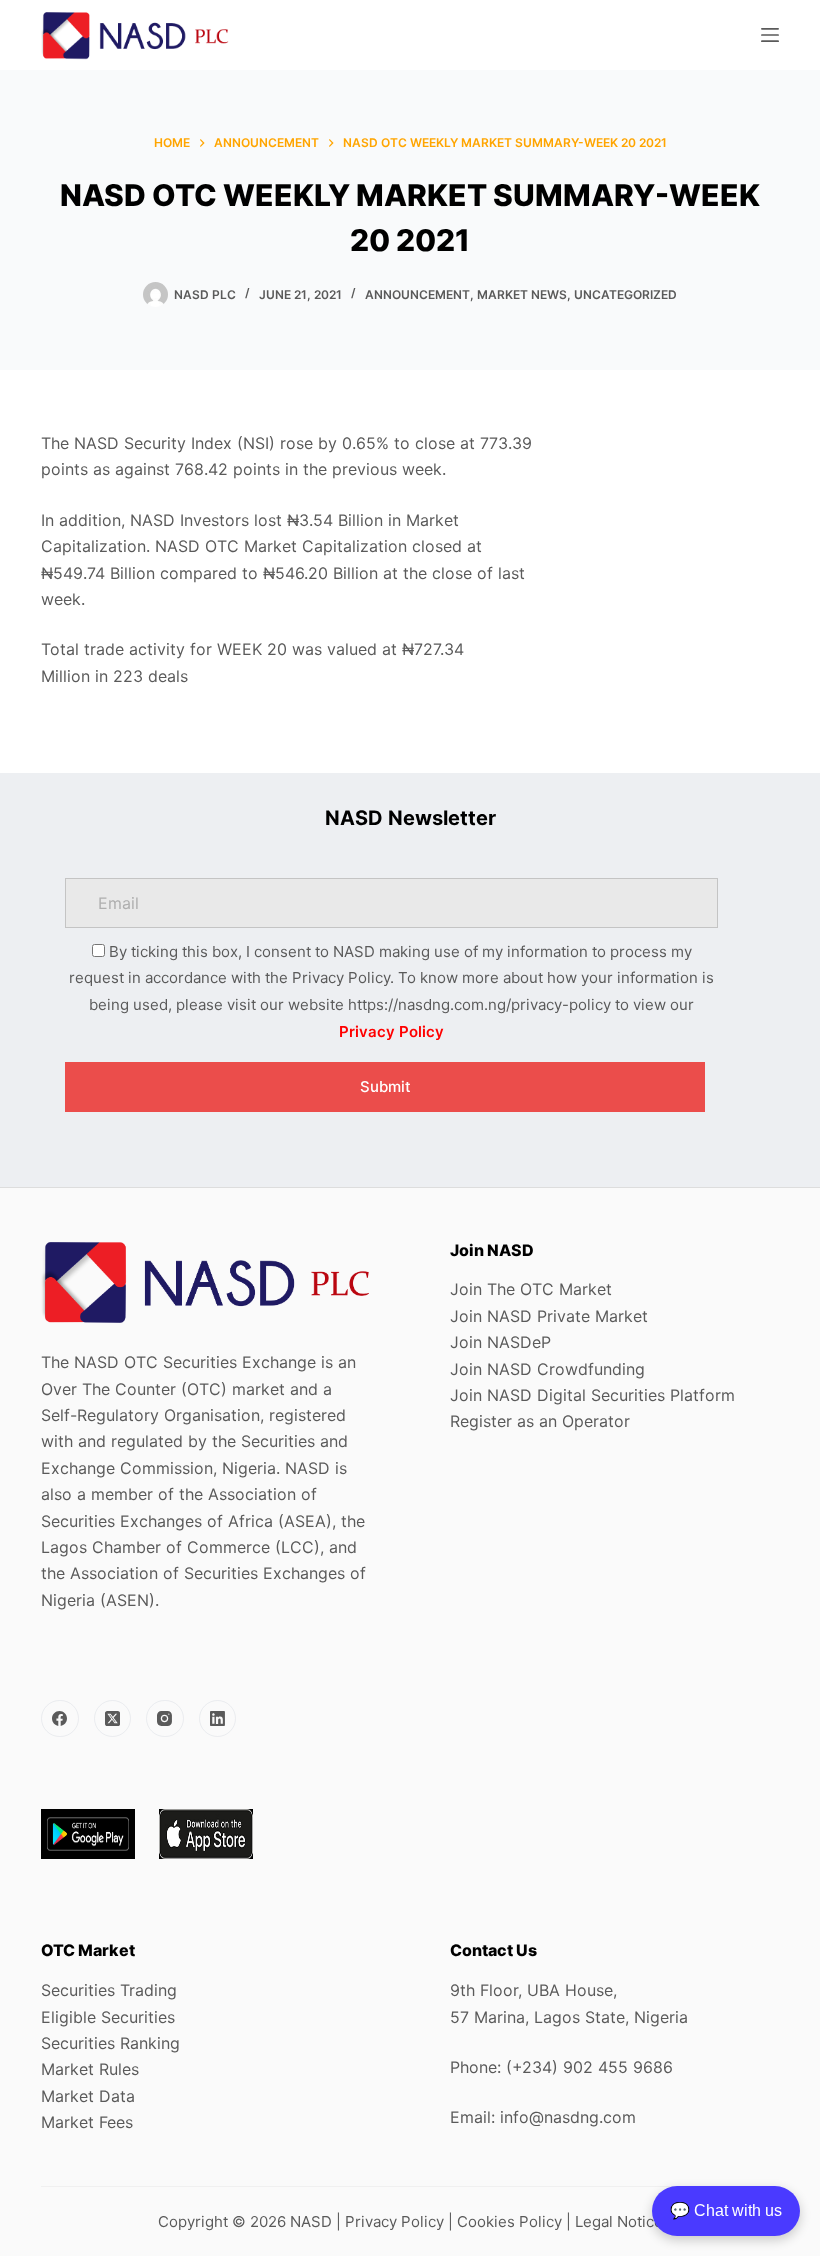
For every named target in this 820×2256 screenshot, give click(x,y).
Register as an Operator (540, 1421)
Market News (522, 294)
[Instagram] (165, 1719)
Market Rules (90, 2069)
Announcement (417, 294)
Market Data (88, 2096)
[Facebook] (60, 1719)
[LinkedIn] (218, 1719)
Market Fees (87, 2122)
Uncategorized (625, 294)
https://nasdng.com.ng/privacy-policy (479, 1004)
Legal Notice (619, 2221)
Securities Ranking (110, 2043)
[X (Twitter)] (113, 1719)
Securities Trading (109, 1990)
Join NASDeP (500, 1342)
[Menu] (770, 35)
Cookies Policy (509, 2221)
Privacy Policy (391, 1031)
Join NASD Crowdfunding (547, 1369)
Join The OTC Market (531, 1289)
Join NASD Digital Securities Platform (592, 1395)
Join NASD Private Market (549, 1316)
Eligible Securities (108, 2017)
